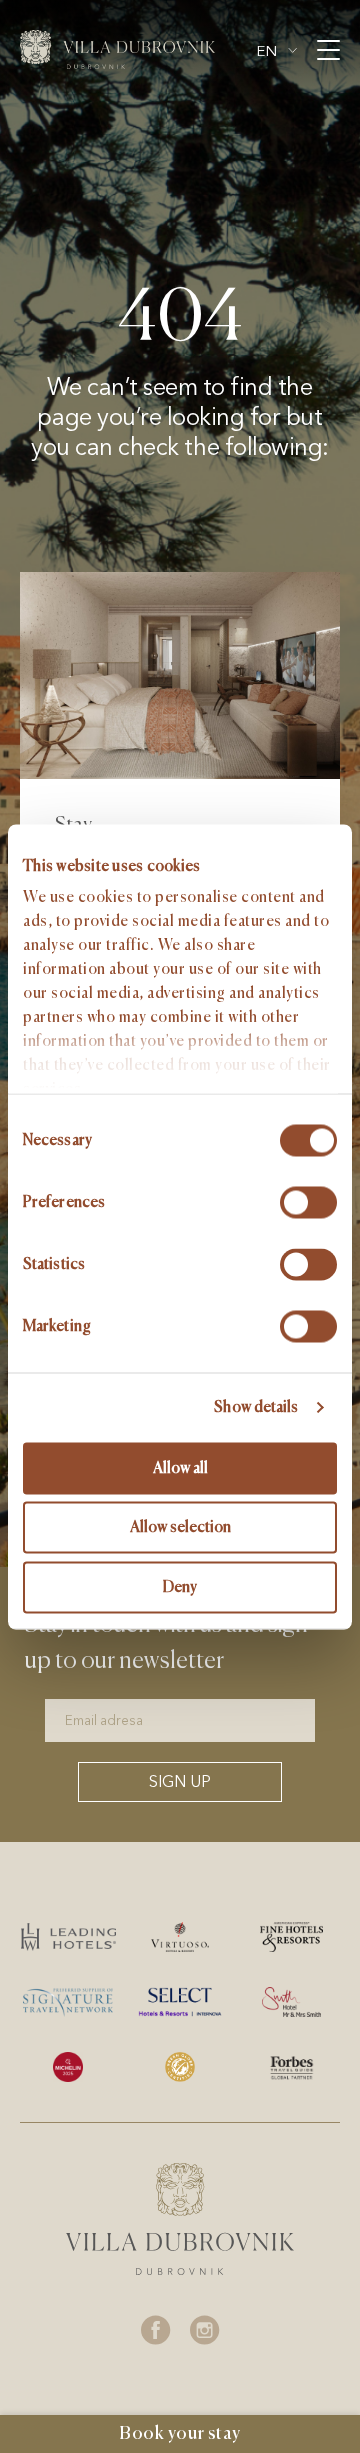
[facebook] (156, 2330)
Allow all (180, 1467)
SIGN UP (180, 1781)
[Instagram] (205, 2330)
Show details (256, 1407)
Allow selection (180, 1527)
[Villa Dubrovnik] (117, 49)
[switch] (308, 1202)
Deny (180, 1586)
